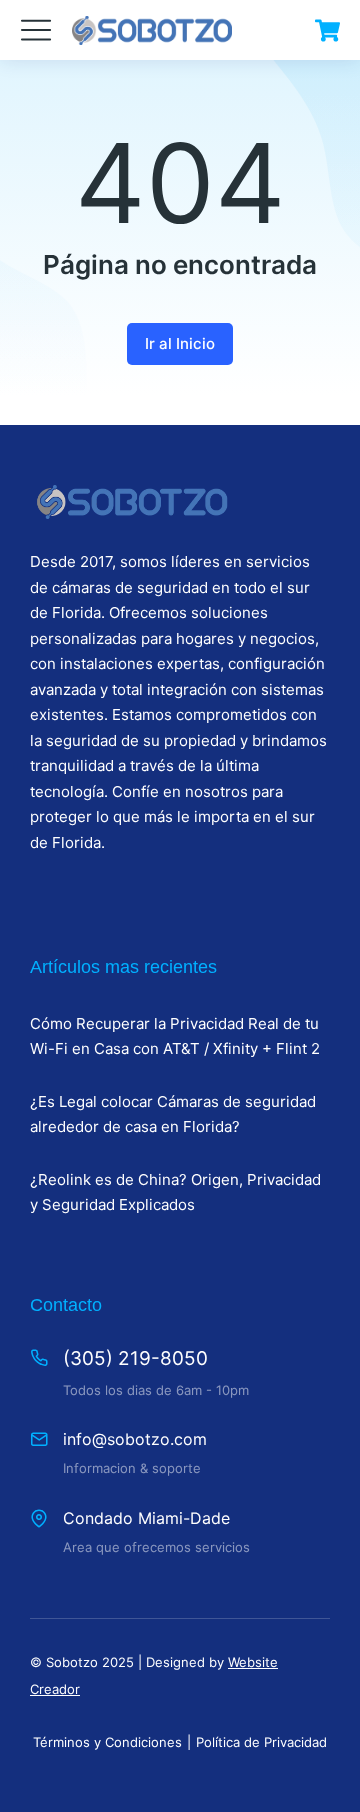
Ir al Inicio (180, 343)
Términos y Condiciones (107, 1742)
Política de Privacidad (261, 1742)
